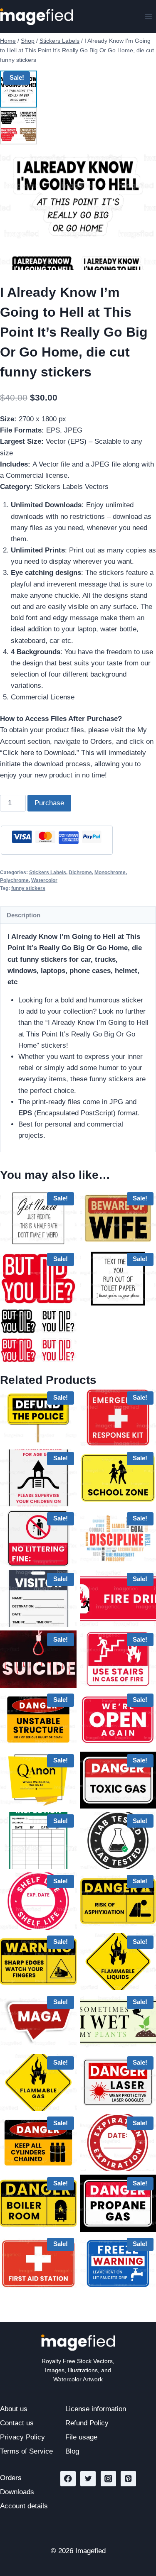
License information (96, 2409)
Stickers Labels (48, 873)
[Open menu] (148, 16)
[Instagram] (108, 2479)
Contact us (17, 2423)
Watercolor (44, 880)
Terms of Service (26, 2451)
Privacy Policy (22, 2437)
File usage (81, 2437)
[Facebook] (68, 2479)
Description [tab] (24, 915)
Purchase (49, 803)
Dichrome (80, 873)
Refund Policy (87, 2423)
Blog (72, 2451)
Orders (11, 2478)
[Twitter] (88, 2479)
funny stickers (28, 888)
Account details (24, 2506)
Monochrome (110, 873)
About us (14, 2409)
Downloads (17, 2492)
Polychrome (14, 880)
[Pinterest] (128, 2479)
